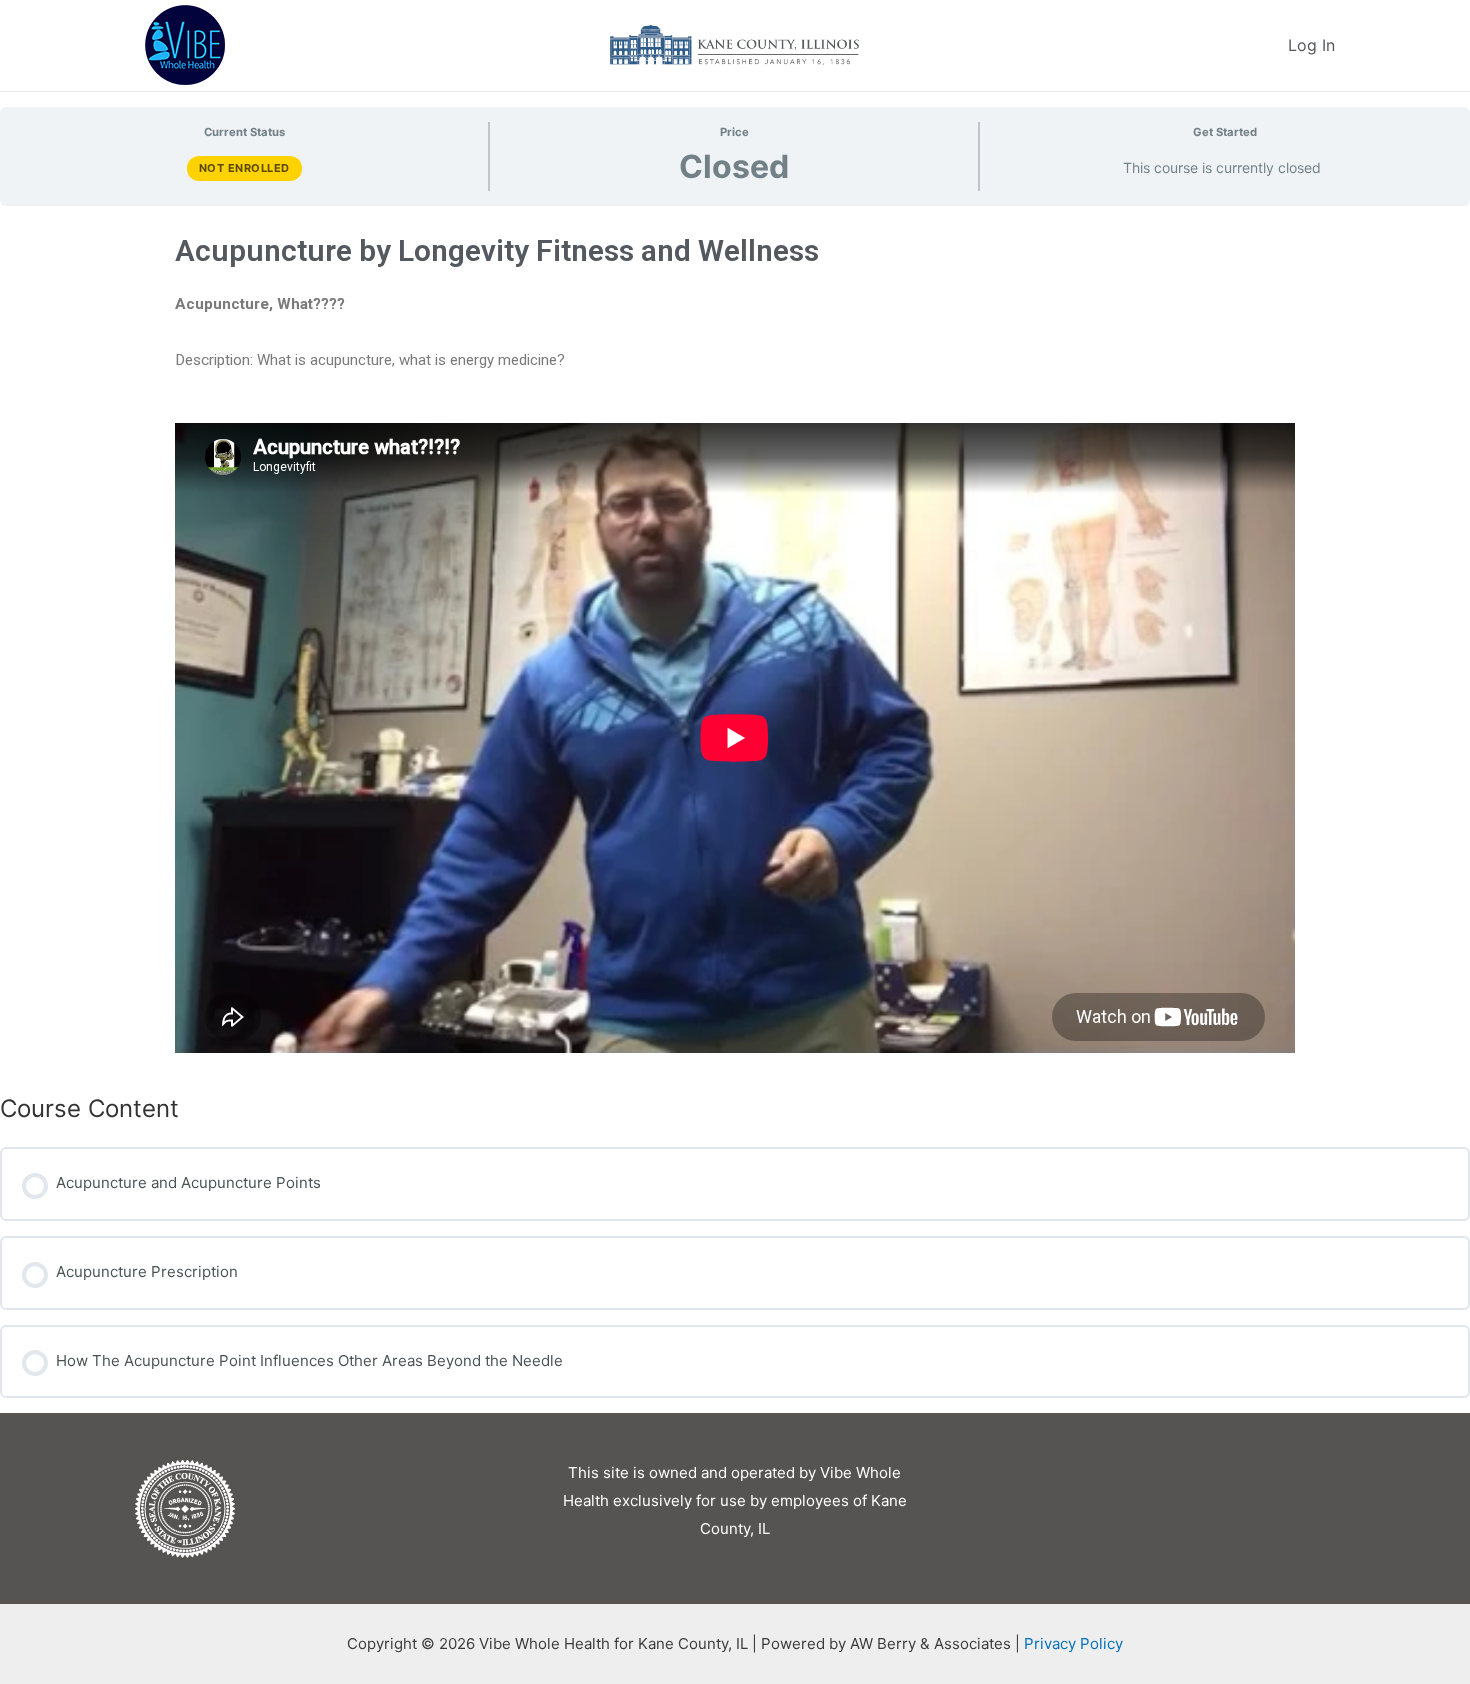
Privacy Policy (1073, 1643)
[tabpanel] (735, 642)
